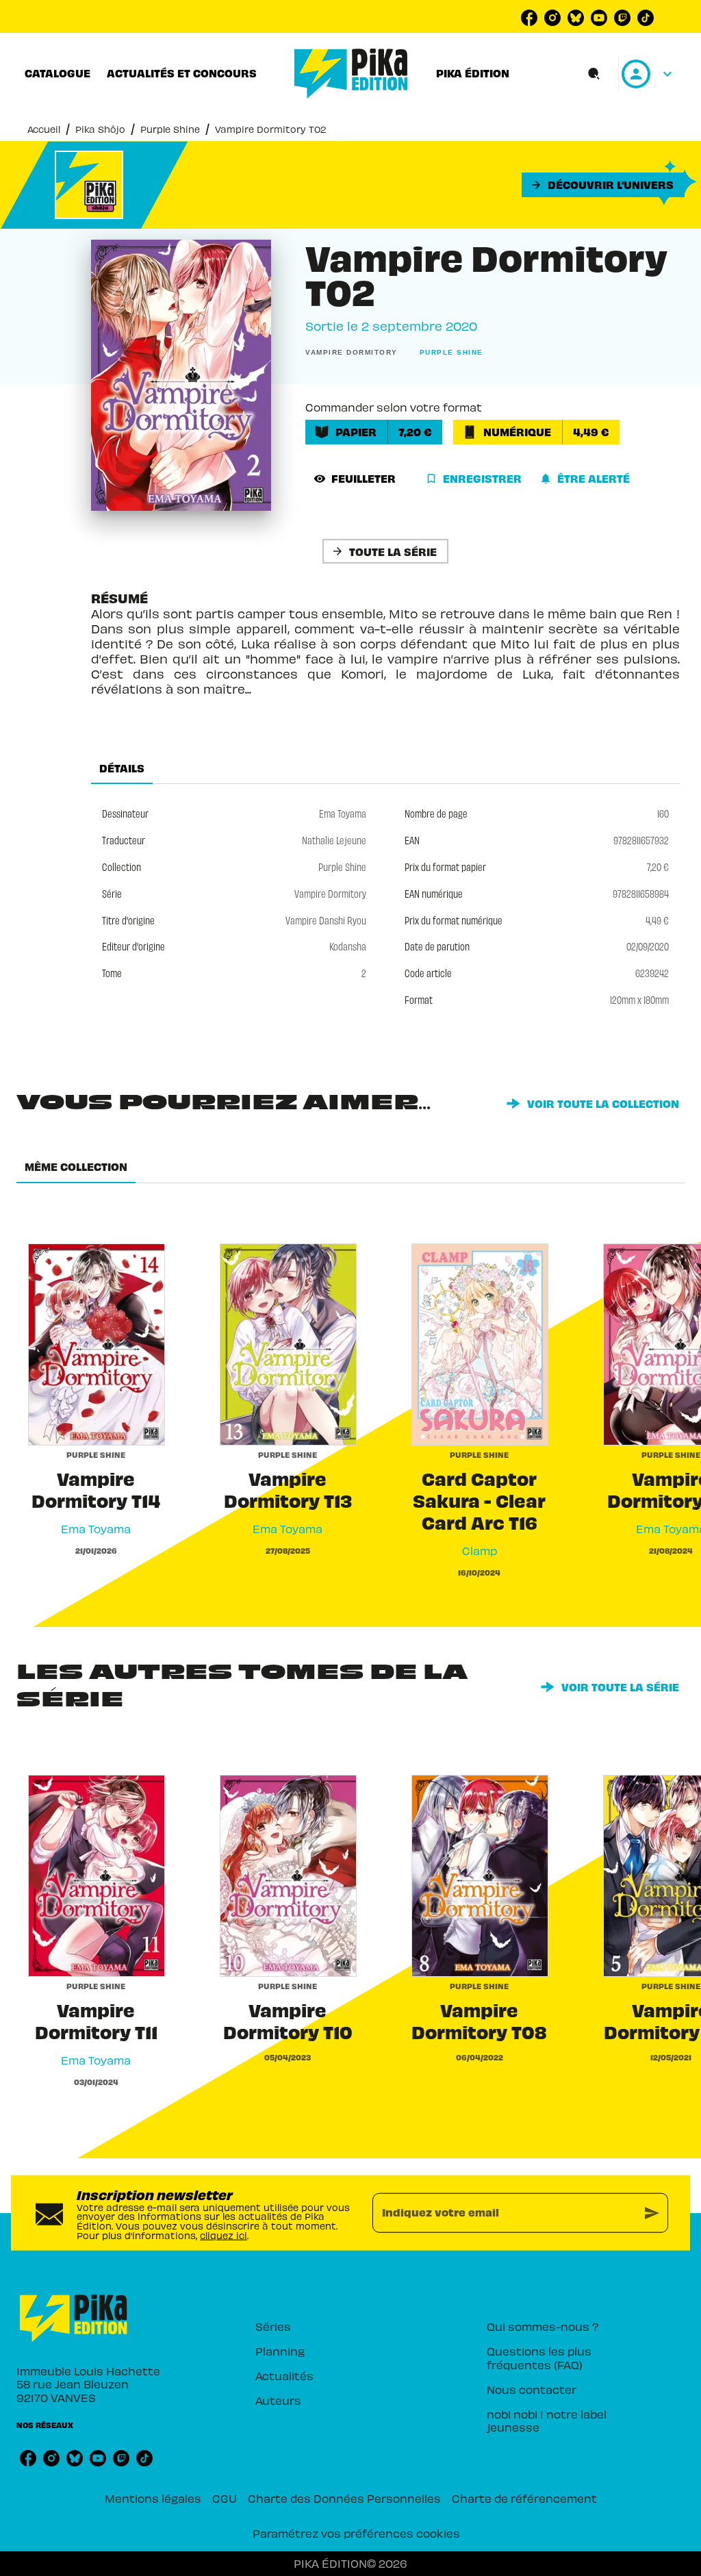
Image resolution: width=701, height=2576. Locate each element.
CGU (225, 2498)
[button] (603, 185)
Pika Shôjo (100, 129)
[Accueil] (351, 74)
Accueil (44, 129)
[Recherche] (594, 74)
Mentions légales (153, 2498)
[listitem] (529, 18)
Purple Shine (170, 129)
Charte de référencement (524, 2498)
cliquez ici (224, 2235)
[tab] (58, 73)
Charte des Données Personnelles (344, 2498)
